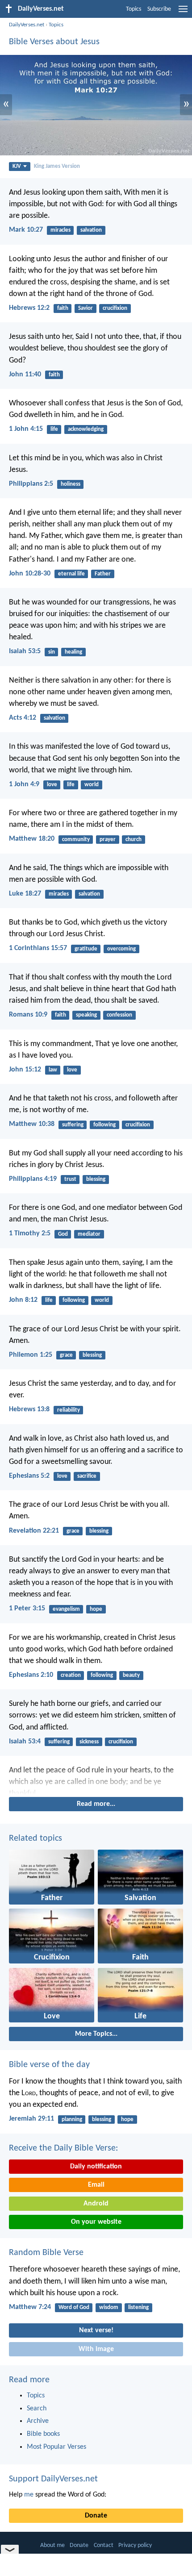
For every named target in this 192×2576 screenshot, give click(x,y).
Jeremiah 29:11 (31, 2119)
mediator (89, 1234)
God (63, 1234)
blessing (96, 1179)
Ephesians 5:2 (29, 1476)
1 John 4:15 (26, 429)
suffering (73, 1125)
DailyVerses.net (27, 25)
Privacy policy (135, 2545)
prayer (108, 840)
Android (96, 2204)
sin (52, 652)
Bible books (43, 2434)
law (53, 1070)
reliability (69, 1410)
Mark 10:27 (26, 230)
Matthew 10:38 (32, 1124)
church (134, 840)
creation (71, 1675)
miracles (61, 230)
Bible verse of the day (49, 2065)
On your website (96, 2222)
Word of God (74, 2307)
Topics (134, 9)
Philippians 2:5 (31, 484)
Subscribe (159, 9)
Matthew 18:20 (32, 839)
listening (138, 2307)
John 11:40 (25, 375)
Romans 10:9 (28, 1015)
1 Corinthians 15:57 (38, 948)
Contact (104, 2545)
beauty (131, 1675)
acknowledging (86, 429)
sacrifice (87, 1476)
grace (66, 1355)
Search (37, 2409)
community (76, 840)
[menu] (183, 13)
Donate (96, 2516)
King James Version (57, 166)
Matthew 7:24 (30, 2307)
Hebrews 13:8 (29, 1409)
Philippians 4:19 (33, 1179)
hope (96, 1609)
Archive (38, 2421)
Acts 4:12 (23, 718)
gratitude (86, 949)
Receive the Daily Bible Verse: (63, 2148)
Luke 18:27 (25, 894)
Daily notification (96, 2167)
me (29, 2495)
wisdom (109, 2307)
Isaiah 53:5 (25, 651)
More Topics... (96, 2034)
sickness (89, 1742)
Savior (86, 308)
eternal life (71, 574)
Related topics (35, 1838)
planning (72, 2120)
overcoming (121, 949)
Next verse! (96, 2330)
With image (96, 2349)
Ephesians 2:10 (31, 1675)
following (104, 1125)
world (92, 785)
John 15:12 (25, 1070)
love (52, 785)
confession (119, 1015)
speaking (86, 1015)
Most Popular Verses (56, 2447)
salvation (91, 230)
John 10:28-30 (30, 574)
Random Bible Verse (46, 2253)
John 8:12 (23, 1300)
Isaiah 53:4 (25, 1742)
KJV (17, 166)
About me (52, 2545)
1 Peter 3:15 (27, 1609)
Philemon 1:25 (31, 1355)
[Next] (96, 1780)
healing (73, 652)
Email (96, 2185)
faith (63, 308)
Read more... (96, 1804)
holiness (71, 484)
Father (103, 574)
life (54, 429)
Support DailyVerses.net (53, 2479)
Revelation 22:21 (34, 1531)
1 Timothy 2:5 (30, 1234)
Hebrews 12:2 (29, 308)
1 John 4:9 (24, 784)
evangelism (66, 1609)
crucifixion (115, 308)
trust (70, 1179)
